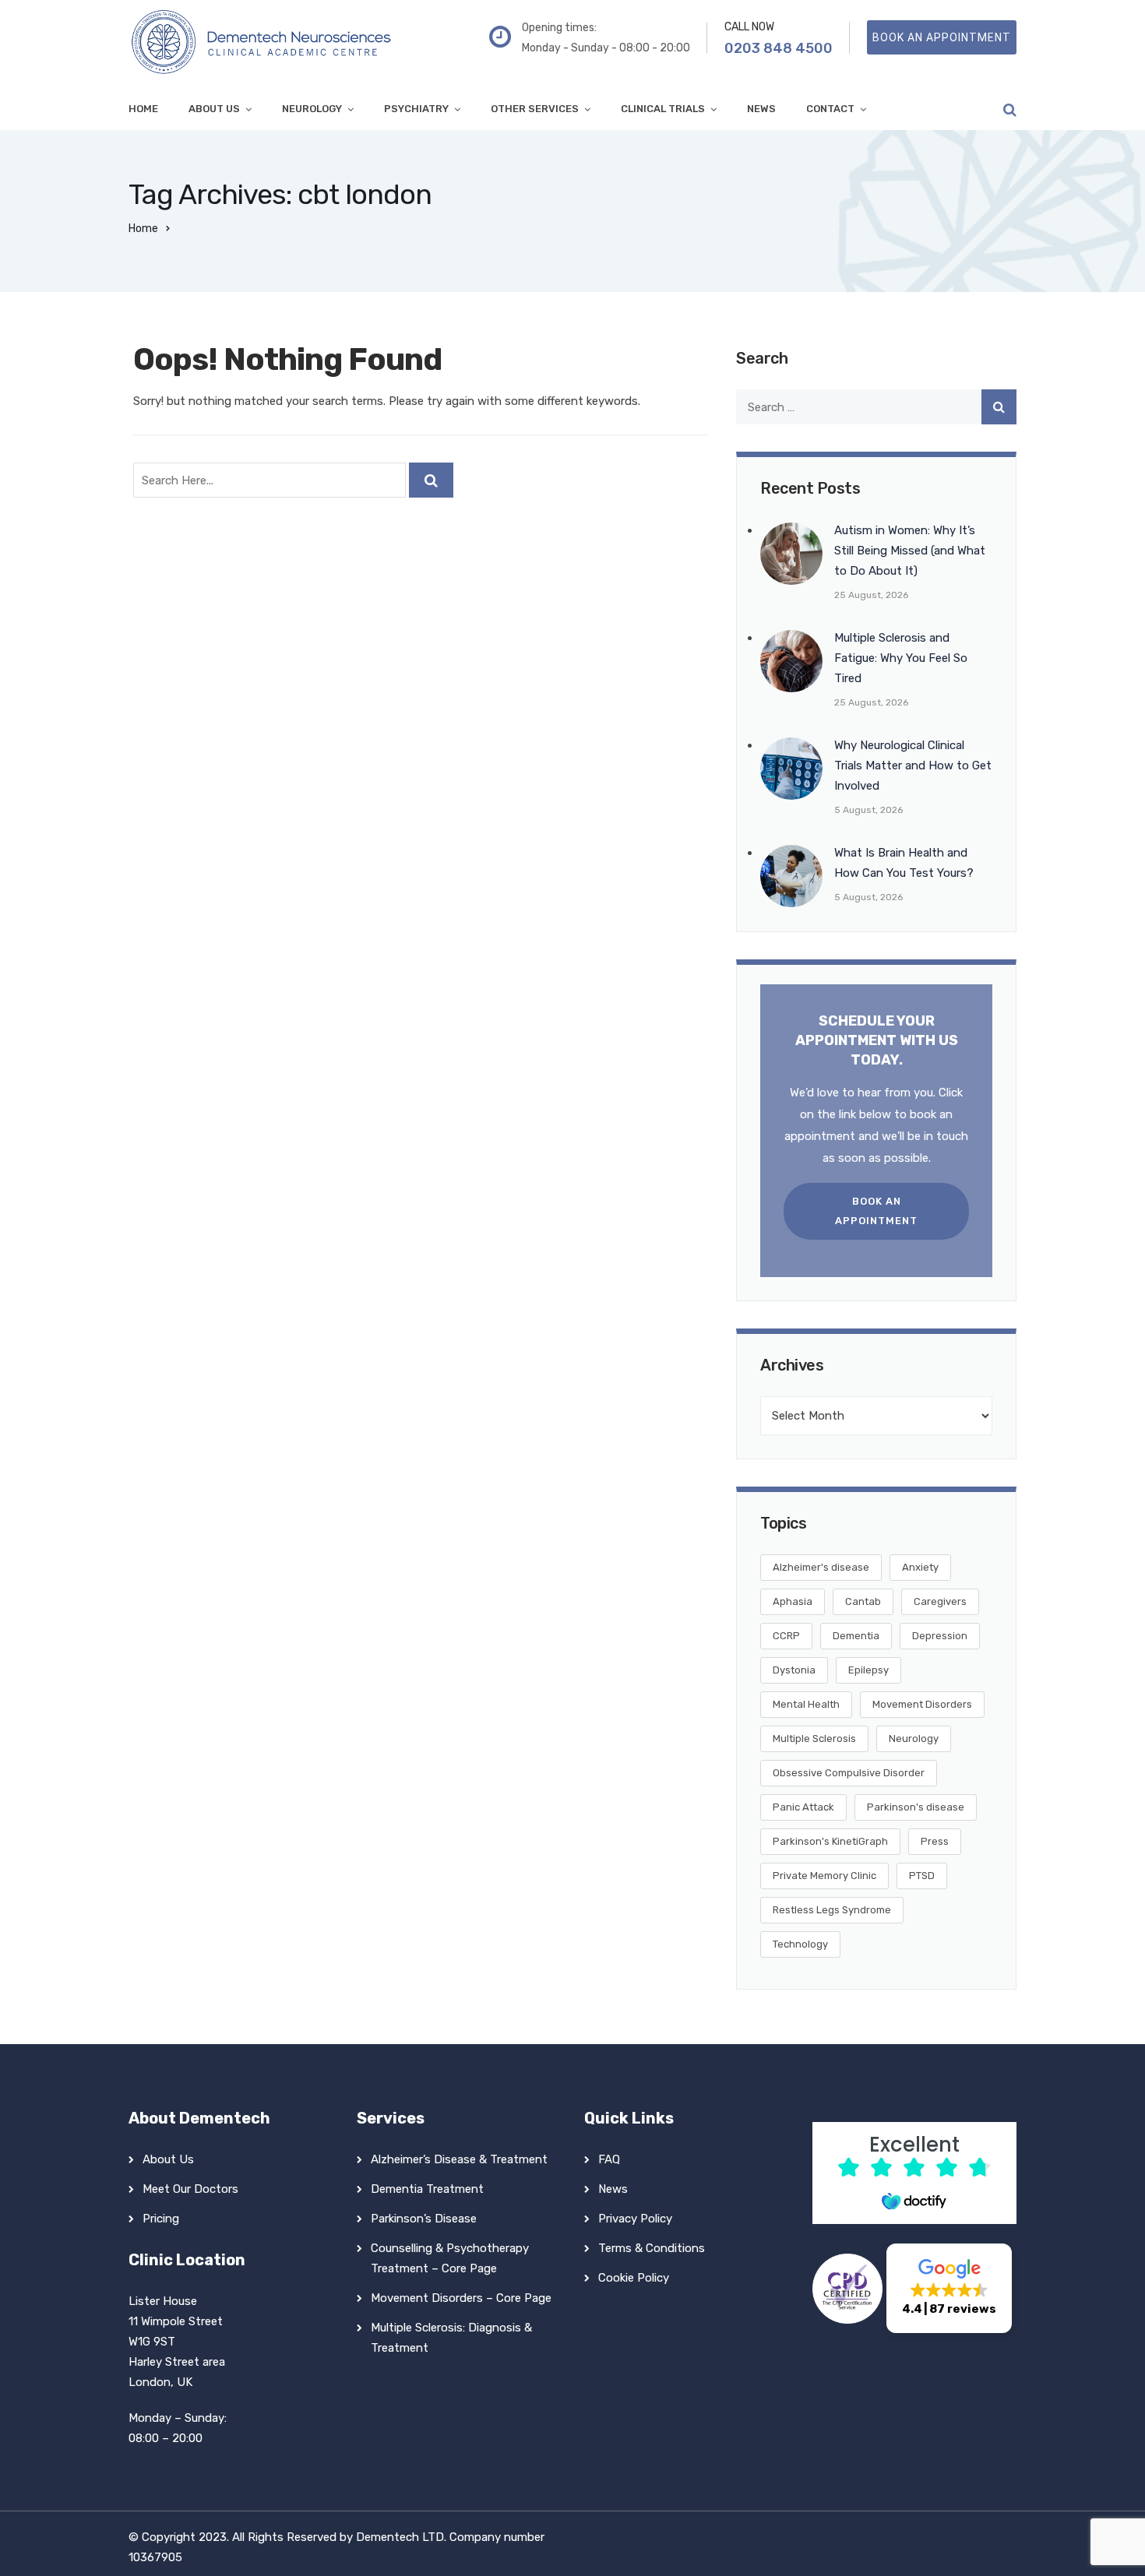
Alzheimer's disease (821, 1567)
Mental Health (806, 1704)
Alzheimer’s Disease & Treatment (459, 2159)
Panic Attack (803, 1807)
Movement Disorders (922, 1704)
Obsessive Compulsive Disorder (849, 1773)
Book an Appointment (876, 1211)
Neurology (312, 109)
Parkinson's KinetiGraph (830, 1841)
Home (143, 109)
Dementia (856, 1636)
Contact (830, 109)
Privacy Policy (635, 2219)
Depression (940, 1636)
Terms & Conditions (652, 2248)
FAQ (609, 2159)
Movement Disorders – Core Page (461, 2298)
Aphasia (793, 1601)
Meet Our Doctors (190, 2189)
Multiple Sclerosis (814, 1738)
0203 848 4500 (779, 48)
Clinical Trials (663, 109)
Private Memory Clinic (824, 1876)
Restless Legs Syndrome (832, 1910)
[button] (949, 2288)
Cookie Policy (634, 2278)
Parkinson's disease (916, 1807)
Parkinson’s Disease (424, 2219)
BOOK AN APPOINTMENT (942, 37)
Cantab (863, 1601)
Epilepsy (868, 1670)
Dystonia (794, 1670)
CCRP (786, 1636)
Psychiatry (416, 109)
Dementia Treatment (427, 2189)
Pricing (161, 2219)
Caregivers (940, 1601)
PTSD (922, 1876)
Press (935, 1841)
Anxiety (920, 1567)
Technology (800, 1944)
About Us (214, 109)
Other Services (535, 109)
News (761, 109)
